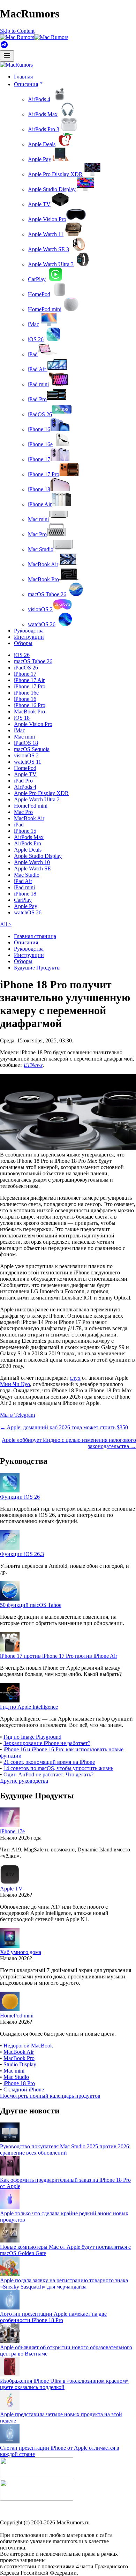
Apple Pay (40, 159)
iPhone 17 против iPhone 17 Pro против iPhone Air (59, 1656)
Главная (23, 77)
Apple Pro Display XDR (55, 174)
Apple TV (39, 204)
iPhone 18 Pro (19, 2083)
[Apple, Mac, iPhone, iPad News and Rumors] (16, 65)
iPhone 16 (39, 429)
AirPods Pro (28, 843)
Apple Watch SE (32, 868)
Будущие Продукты (37, 968)
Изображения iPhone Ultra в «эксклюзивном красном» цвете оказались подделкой (64, 2384)
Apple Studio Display (52, 189)
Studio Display (20, 2064)
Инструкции (29, 637)
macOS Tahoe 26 (47, 594)
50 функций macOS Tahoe (31, 1605)
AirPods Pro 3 (44, 129)
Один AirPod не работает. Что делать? (48, 1774)
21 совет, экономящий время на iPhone (49, 1762)
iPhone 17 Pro (44, 474)
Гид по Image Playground (32, 1737)
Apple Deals (42, 144)
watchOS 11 (28, 762)
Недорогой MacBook (28, 2046)
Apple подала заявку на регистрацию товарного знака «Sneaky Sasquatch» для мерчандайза (64, 2283)
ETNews (33, 1065)
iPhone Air (40, 504)
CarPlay (37, 279)
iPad (33, 354)
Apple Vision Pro (47, 219)
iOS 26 (36, 339)
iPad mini (38, 384)
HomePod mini (45, 309)
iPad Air (38, 369)
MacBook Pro (43, 579)
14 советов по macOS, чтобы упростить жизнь (58, 1768)
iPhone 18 (39, 489)
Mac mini (38, 519)
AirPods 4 (39, 99)
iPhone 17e (12, 1831)
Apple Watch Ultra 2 (37, 799)
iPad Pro (37, 399)
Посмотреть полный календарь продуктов (50, 2096)
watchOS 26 (42, 624)
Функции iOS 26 (20, 1497)
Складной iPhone (24, 2090)
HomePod (39, 294)
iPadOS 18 (26, 743)
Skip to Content (17, 31)
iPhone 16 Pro (30, 705)
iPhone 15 (25, 831)
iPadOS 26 (40, 414)
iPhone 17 (39, 459)
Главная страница (35, 936)
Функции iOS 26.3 (22, 1554)
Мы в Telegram (17, 1415)
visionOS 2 (40, 609)
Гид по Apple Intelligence (29, 1707)
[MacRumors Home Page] (34, 37)
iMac (33, 324)
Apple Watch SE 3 (48, 249)
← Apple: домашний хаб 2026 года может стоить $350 (64, 1427)
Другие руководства (24, 1781)
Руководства (29, 631)
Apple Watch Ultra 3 (51, 264)
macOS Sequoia (32, 749)
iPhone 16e (40, 444)
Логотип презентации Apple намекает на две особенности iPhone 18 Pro (53, 2317)
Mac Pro (37, 534)
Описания (26, 942)
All (6, 924)
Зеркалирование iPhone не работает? (47, 1743)
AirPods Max (43, 114)
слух (75, 1378)
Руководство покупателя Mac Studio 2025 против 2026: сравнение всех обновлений (65, 2150)
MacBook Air (43, 564)
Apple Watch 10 (32, 862)
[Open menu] (7, 56)
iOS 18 (22, 718)
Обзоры (23, 643)
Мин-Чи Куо (15, 1384)
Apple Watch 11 (46, 234)
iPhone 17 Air (29, 680)
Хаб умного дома (21, 1952)
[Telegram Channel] (4, 47)
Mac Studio (41, 549)
